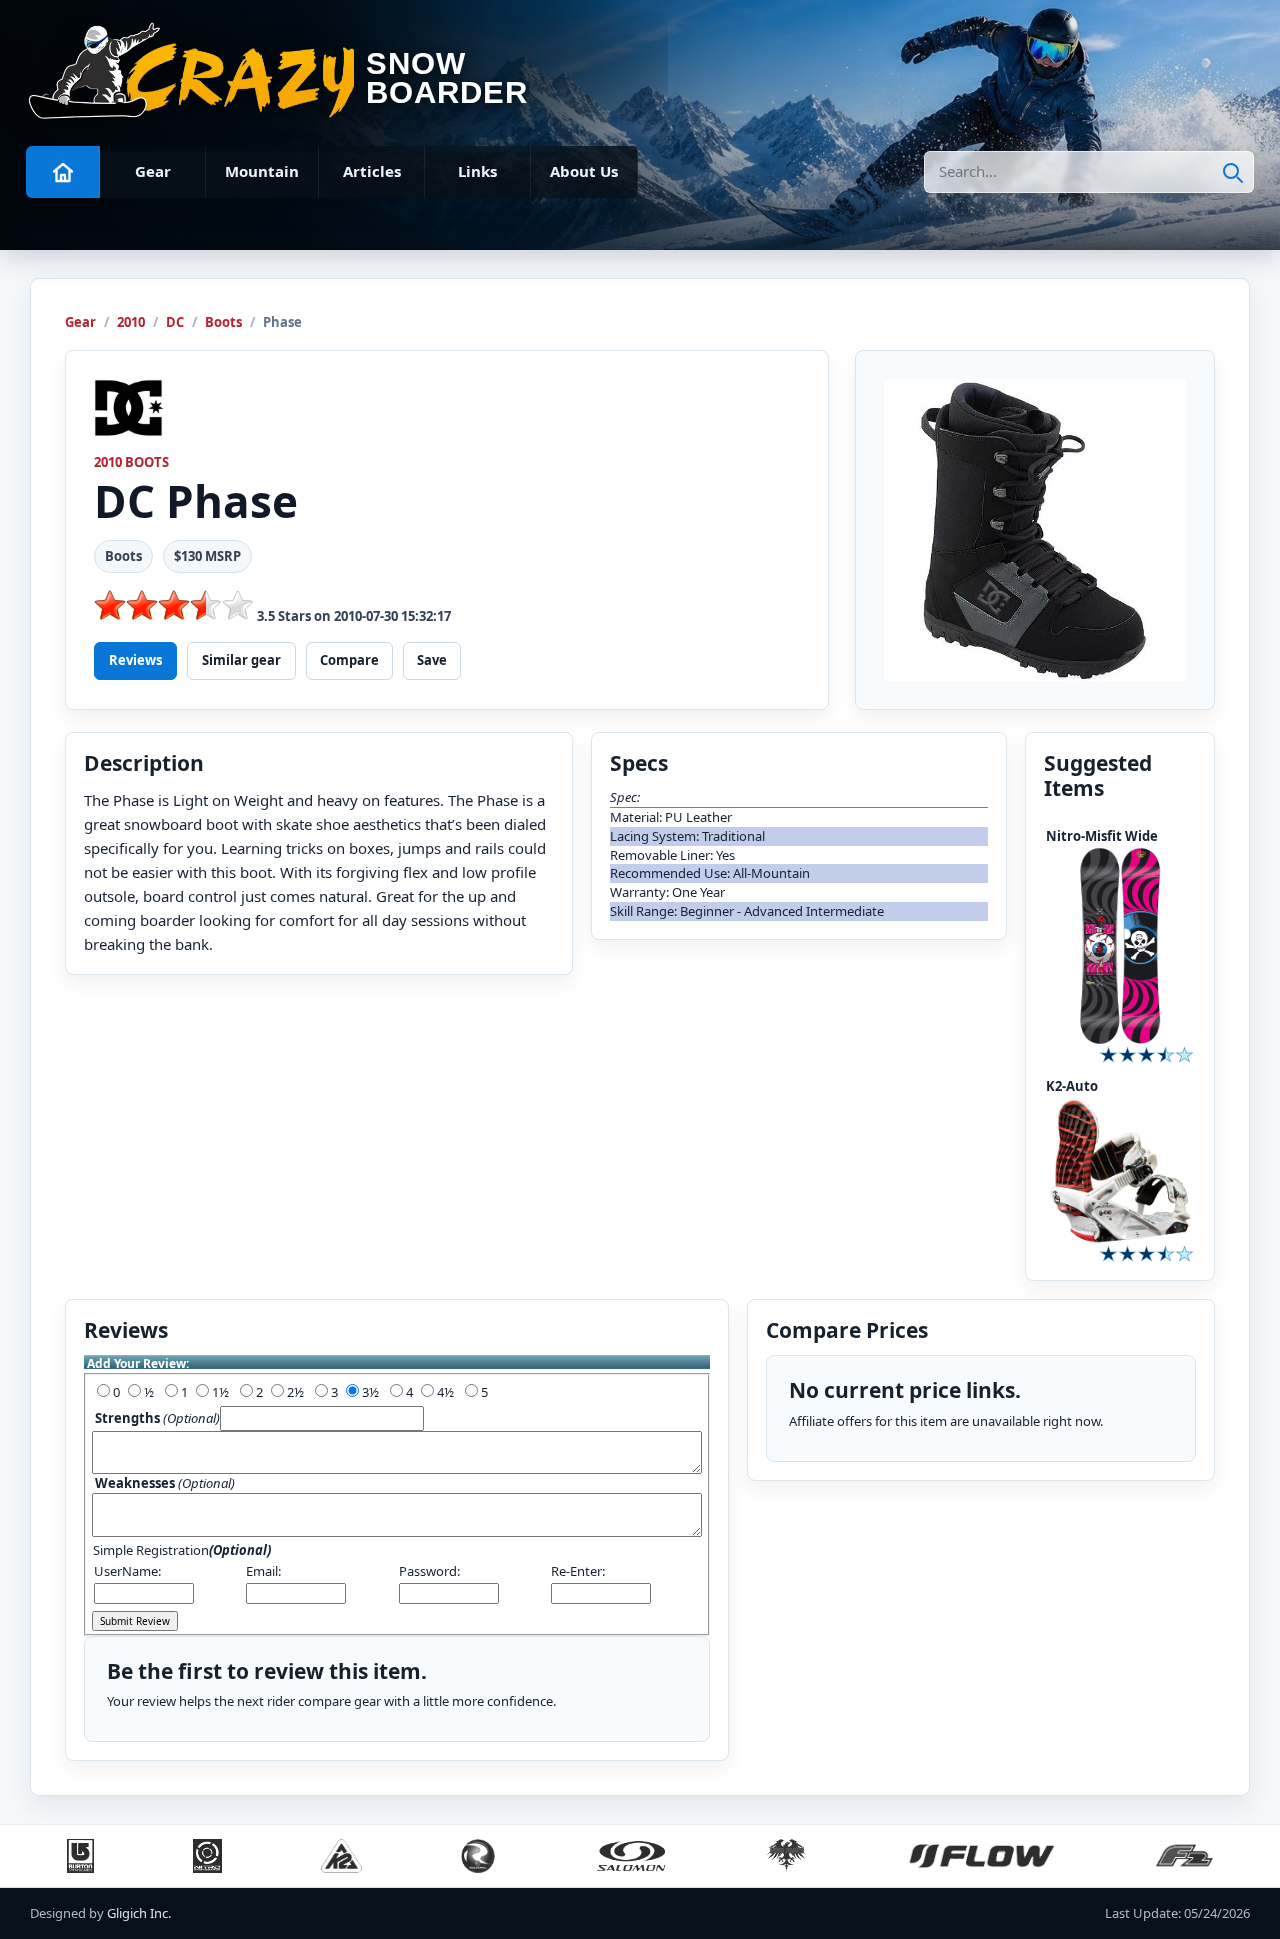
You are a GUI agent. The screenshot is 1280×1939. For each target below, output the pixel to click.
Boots (223, 322)
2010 (131, 322)
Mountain (262, 171)
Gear (153, 171)
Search (1233, 172)
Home (63, 172)
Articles (372, 171)
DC (175, 322)
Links (477, 171)
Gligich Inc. (139, 1913)
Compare (349, 660)
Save (432, 660)
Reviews (135, 660)
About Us (584, 171)
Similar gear (241, 660)
